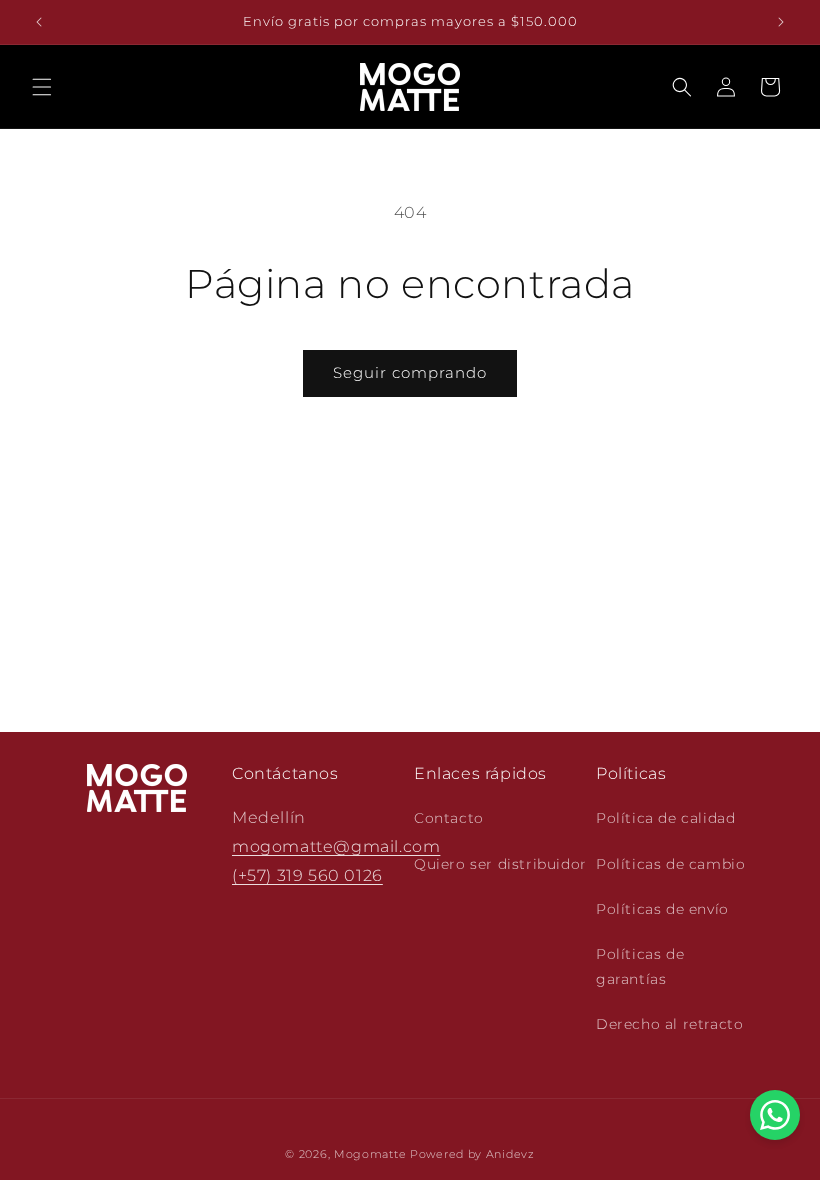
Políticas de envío (662, 909)
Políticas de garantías (640, 966)
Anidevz (510, 1154)
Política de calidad (665, 818)
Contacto (449, 818)
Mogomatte (370, 1154)
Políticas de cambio (670, 864)
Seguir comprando (410, 372)
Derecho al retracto (669, 1024)
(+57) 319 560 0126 (307, 875)
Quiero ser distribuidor (500, 864)
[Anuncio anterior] (39, 22)
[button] (42, 87)
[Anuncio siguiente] (781, 22)
